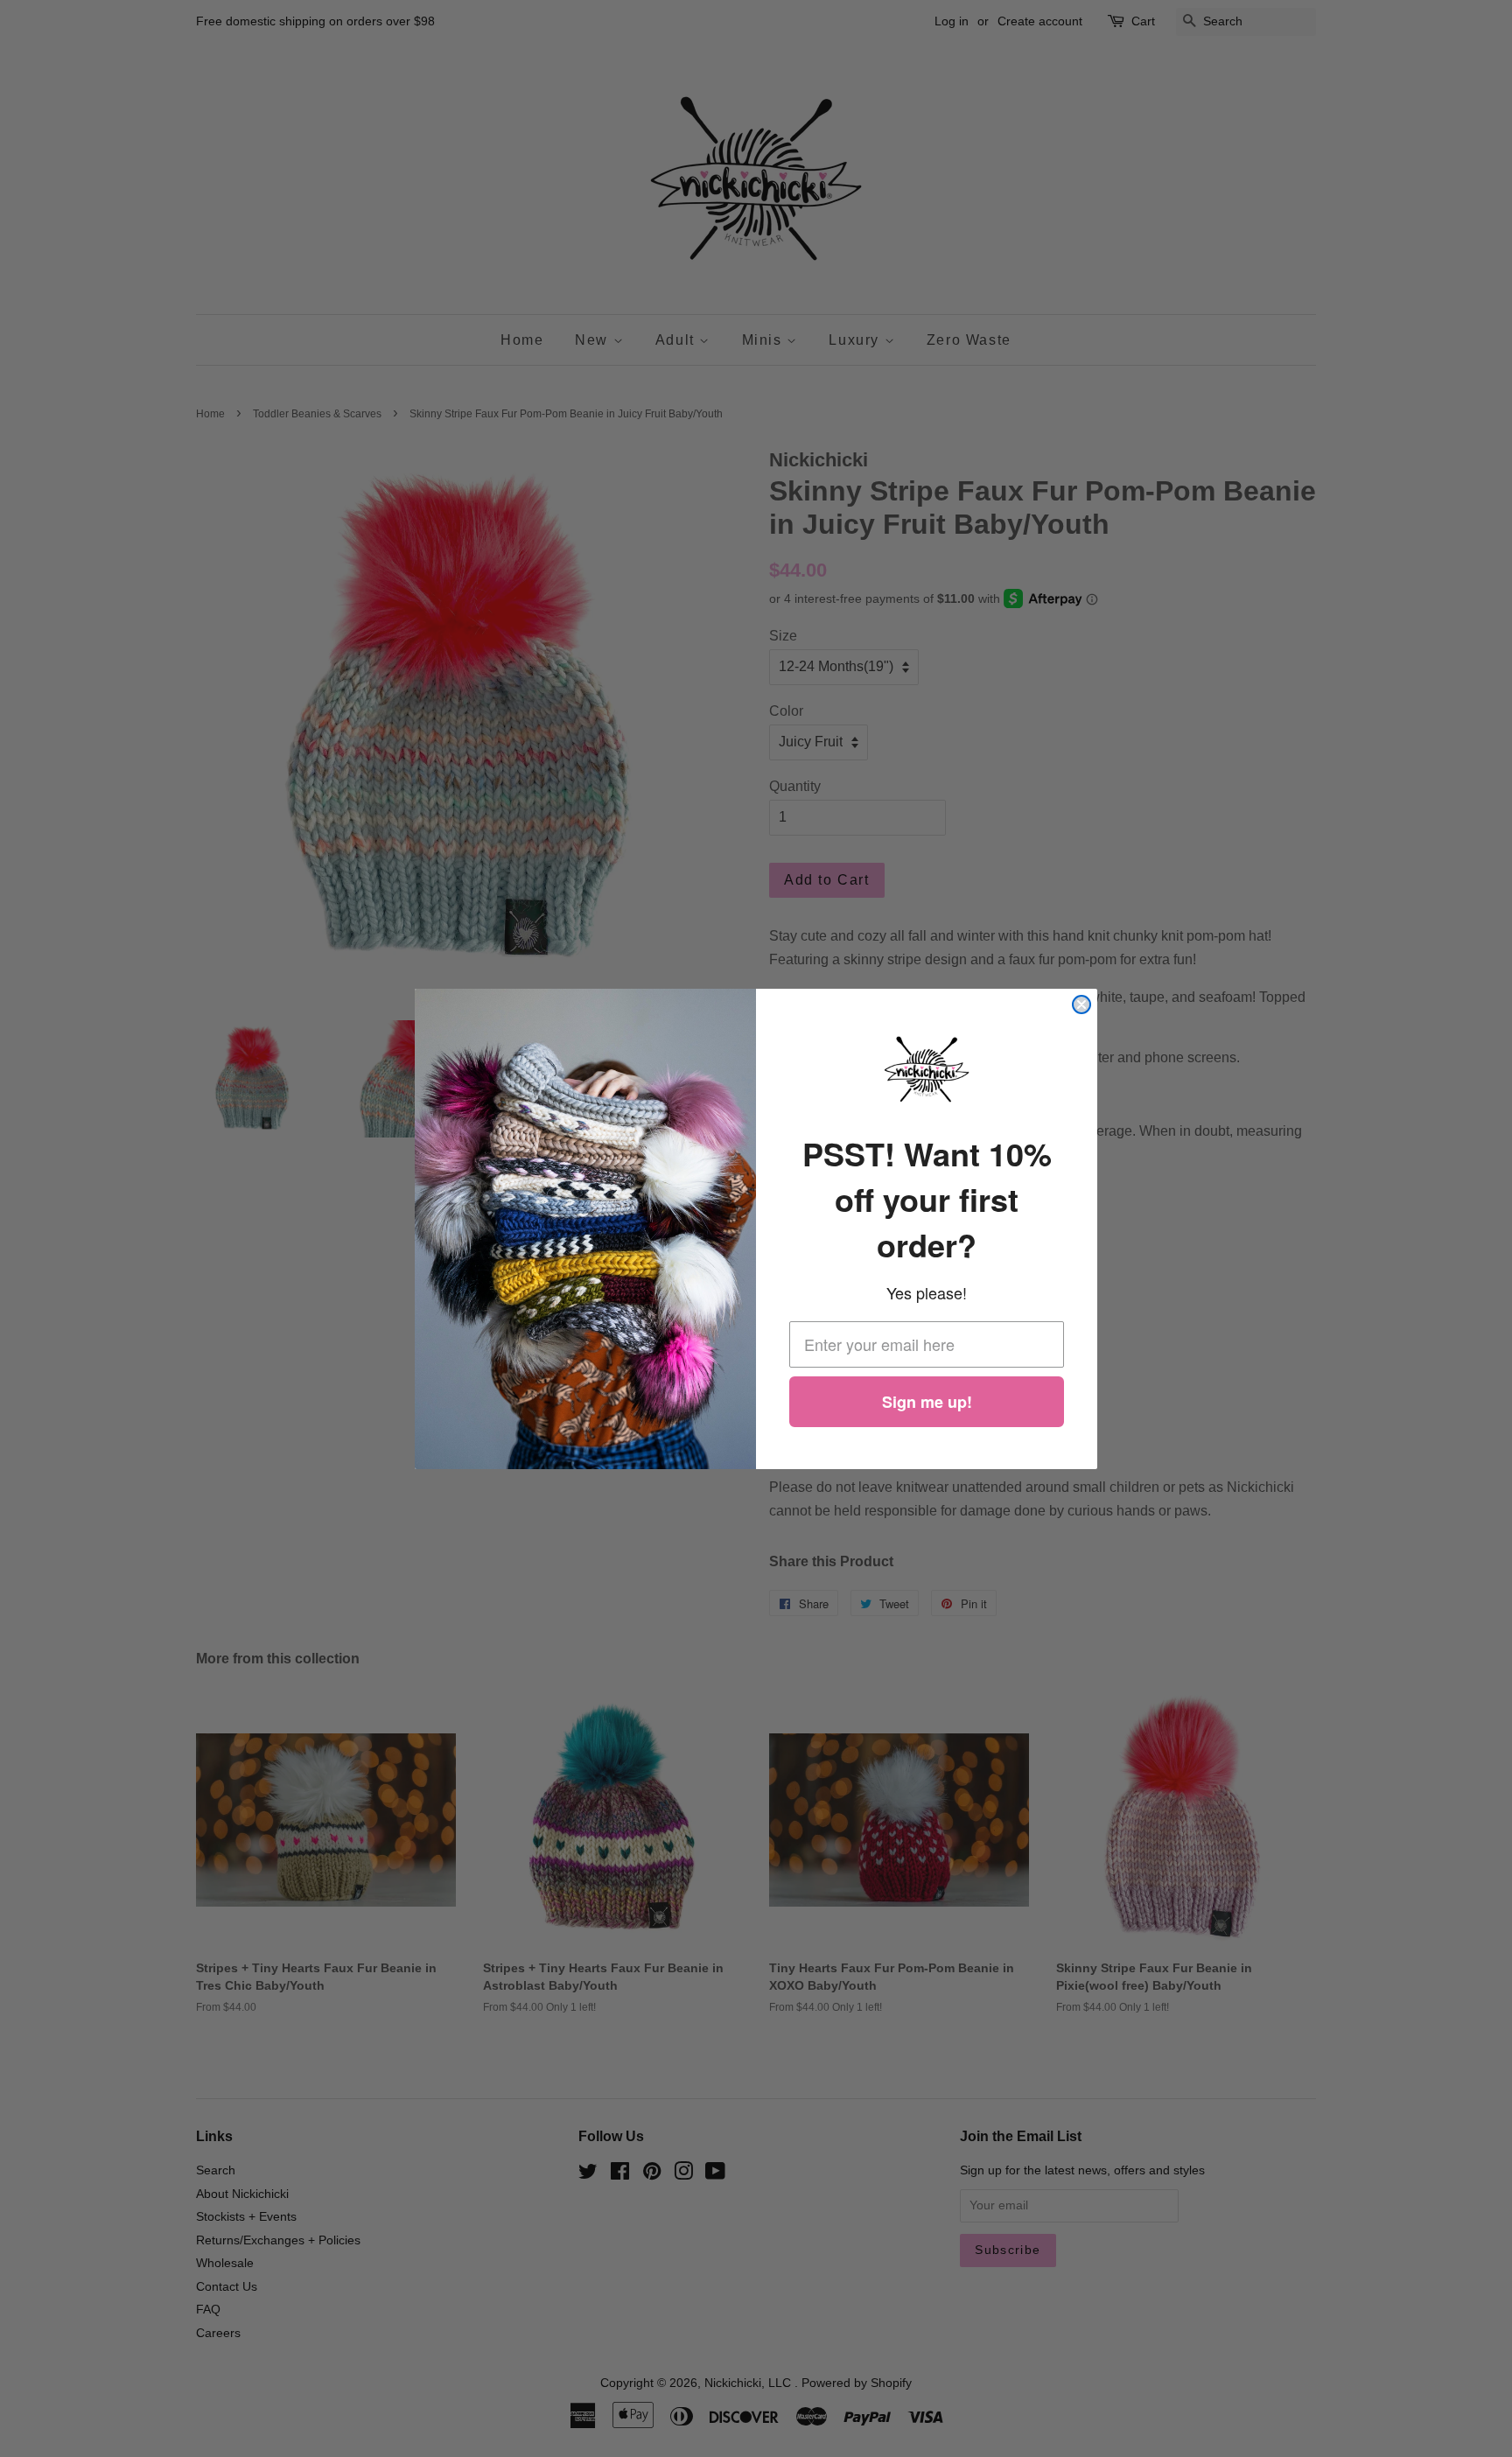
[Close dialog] (1081, 1004)
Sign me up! (927, 1402)
